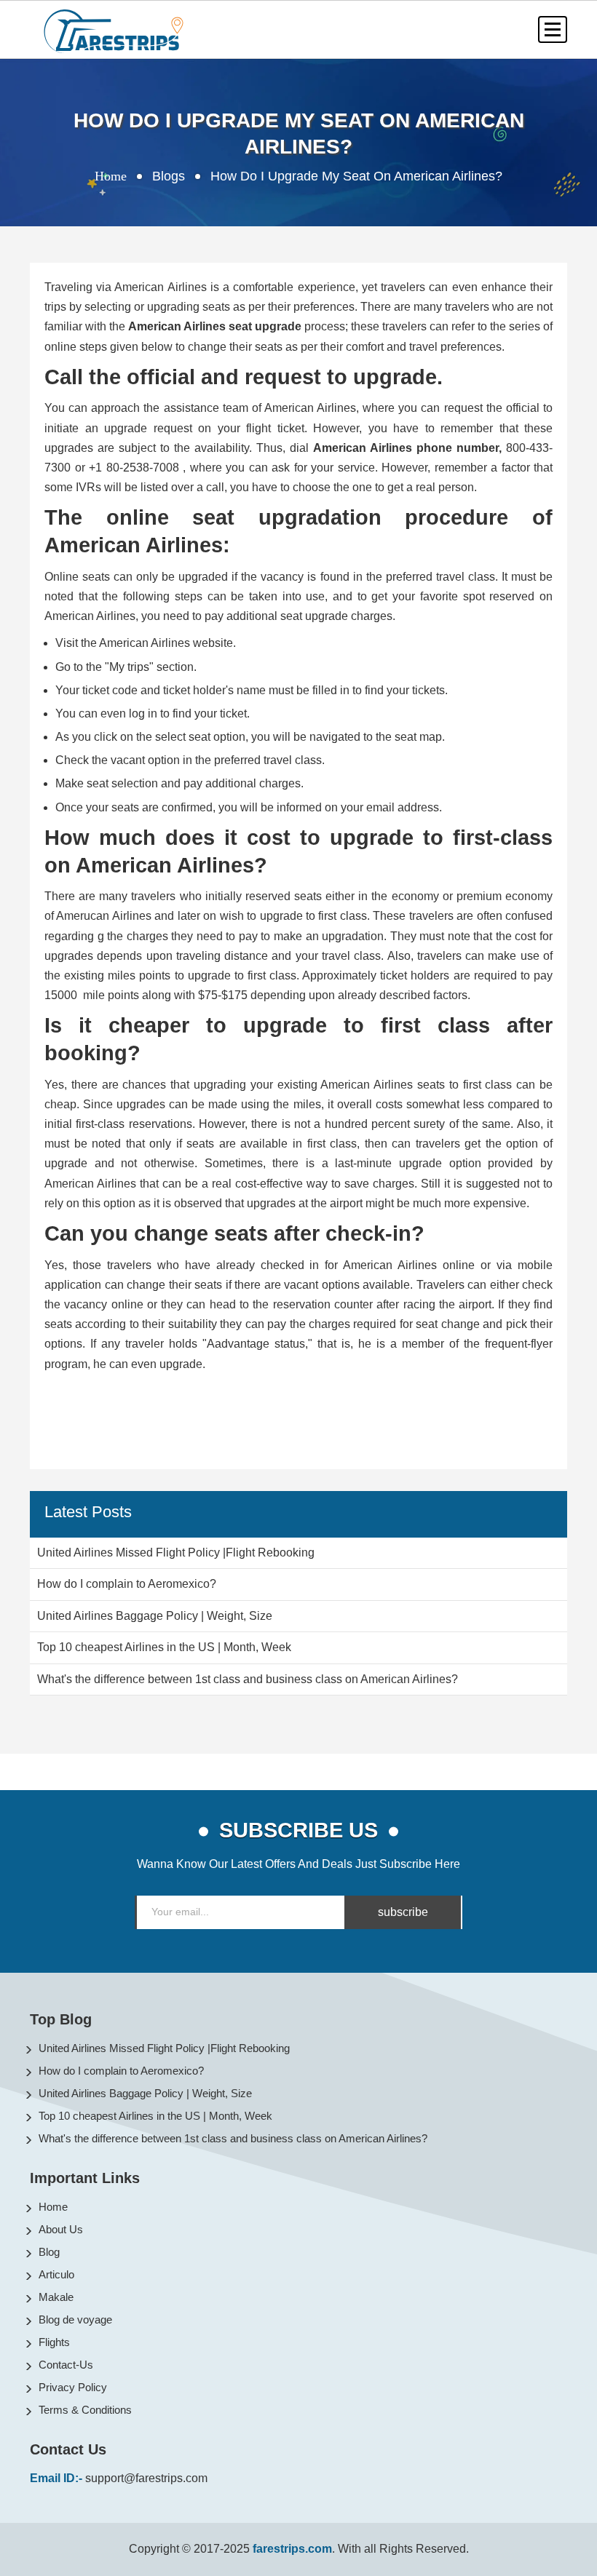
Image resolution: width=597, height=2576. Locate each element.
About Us (61, 2229)
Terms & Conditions (85, 2410)
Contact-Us (66, 2365)
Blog (49, 2252)
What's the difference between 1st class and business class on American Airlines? (233, 2138)
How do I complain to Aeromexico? (121, 2071)
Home (111, 176)
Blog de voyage (75, 2319)
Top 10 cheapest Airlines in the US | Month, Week (155, 2116)
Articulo (56, 2274)
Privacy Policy (73, 2387)
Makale (56, 2297)
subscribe (403, 1912)
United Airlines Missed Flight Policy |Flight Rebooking (164, 2048)
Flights (54, 2342)
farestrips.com (292, 2549)
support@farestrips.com (146, 2478)
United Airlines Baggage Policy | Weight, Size (145, 2093)
